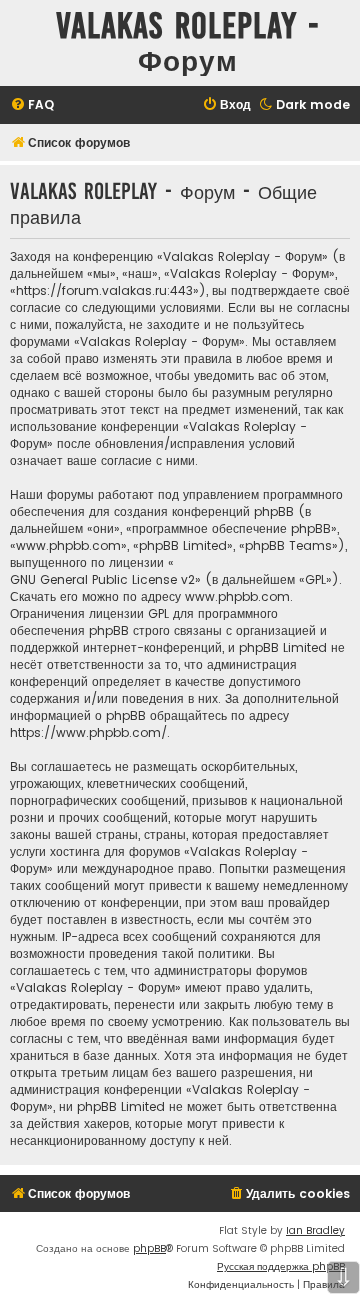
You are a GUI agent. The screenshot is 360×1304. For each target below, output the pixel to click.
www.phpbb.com (237, 596)
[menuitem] (32, 105)
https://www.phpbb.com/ (88, 732)
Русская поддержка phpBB (281, 1266)
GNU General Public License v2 (102, 579)
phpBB (149, 1248)
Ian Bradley (315, 1230)
